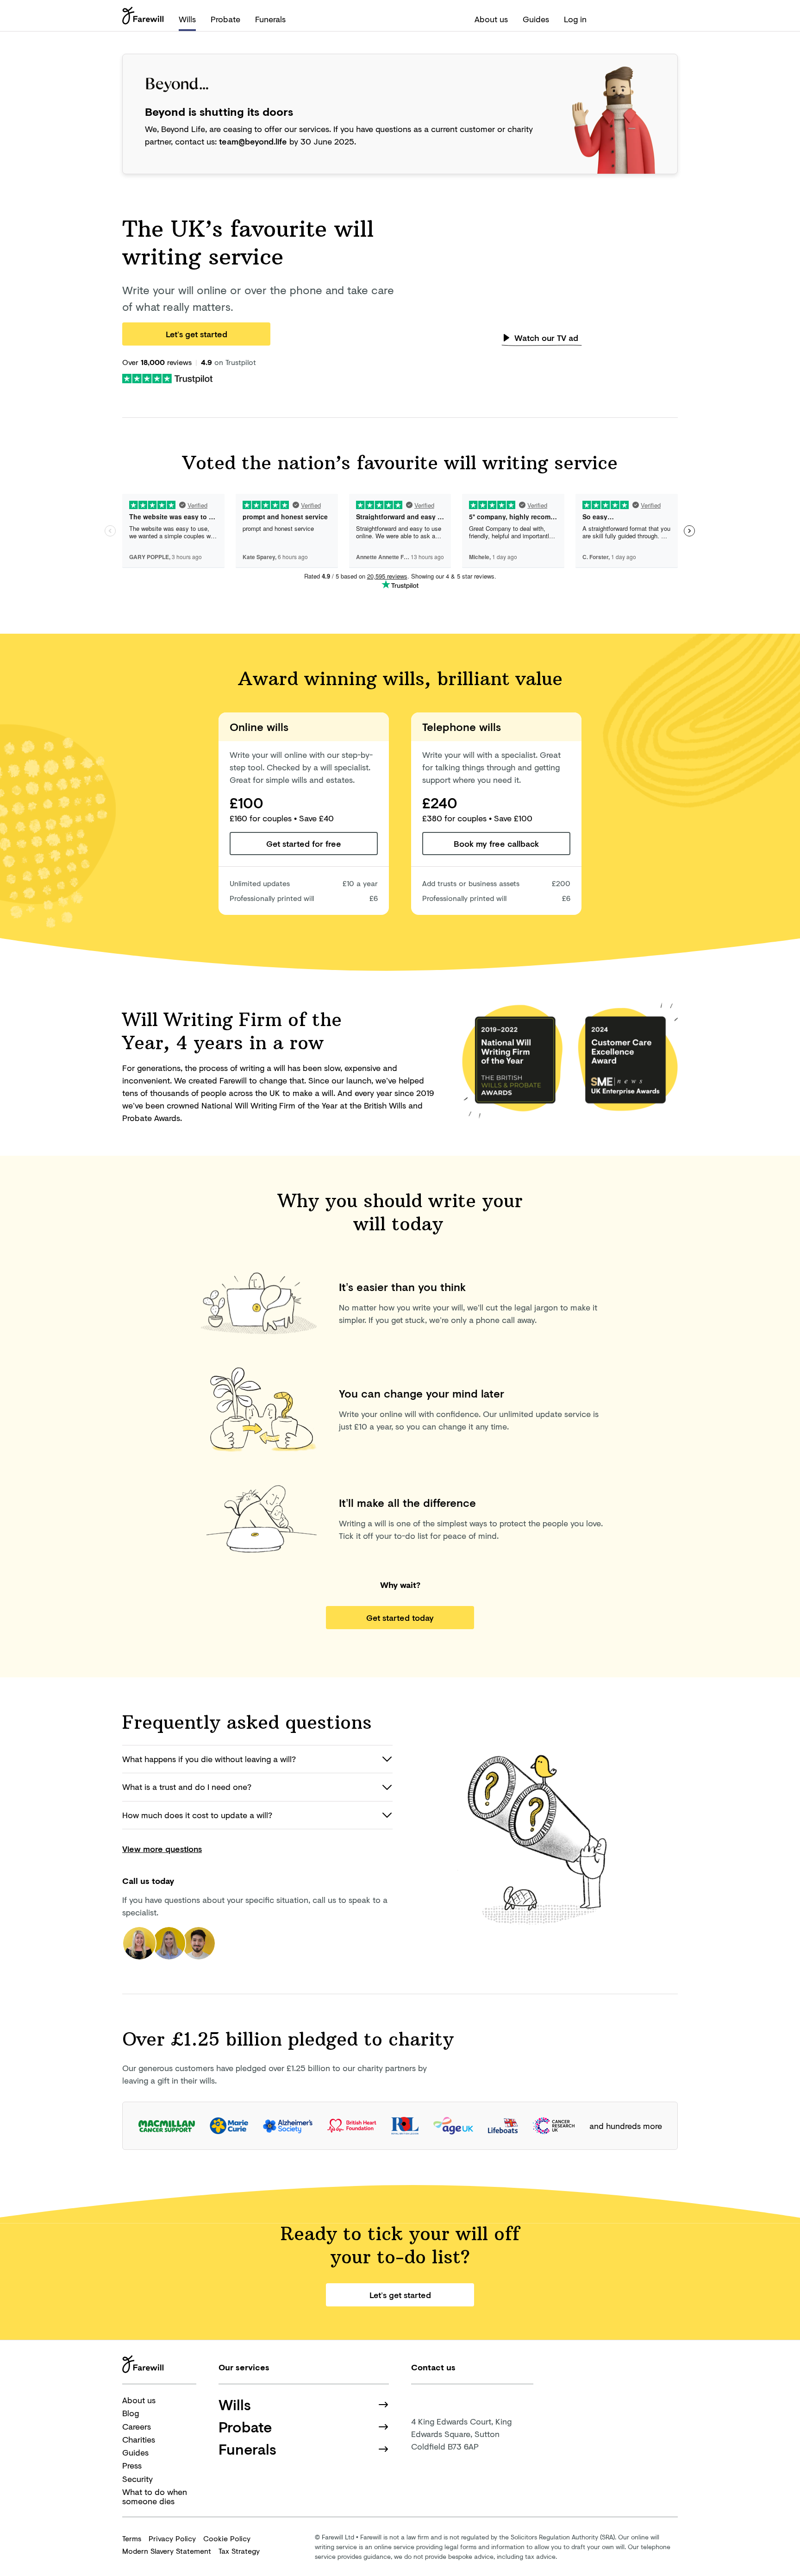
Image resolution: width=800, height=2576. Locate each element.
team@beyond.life (253, 141)
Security (137, 2479)
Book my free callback (496, 844)
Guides (536, 19)
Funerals (270, 19)
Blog (131, 2413)
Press (132, 2465)
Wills (187, 19)
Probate (225, 19)
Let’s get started (197, 334)
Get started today (400, 1618)
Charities (139, 2439)
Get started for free (304, 844)
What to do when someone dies (155, 2497)
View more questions (162, 1849)
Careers (137, 2426)
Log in (575, 19)
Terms (132, 2538)
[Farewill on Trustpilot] (167, 378)
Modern (167, 2551)
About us (491, 19)
